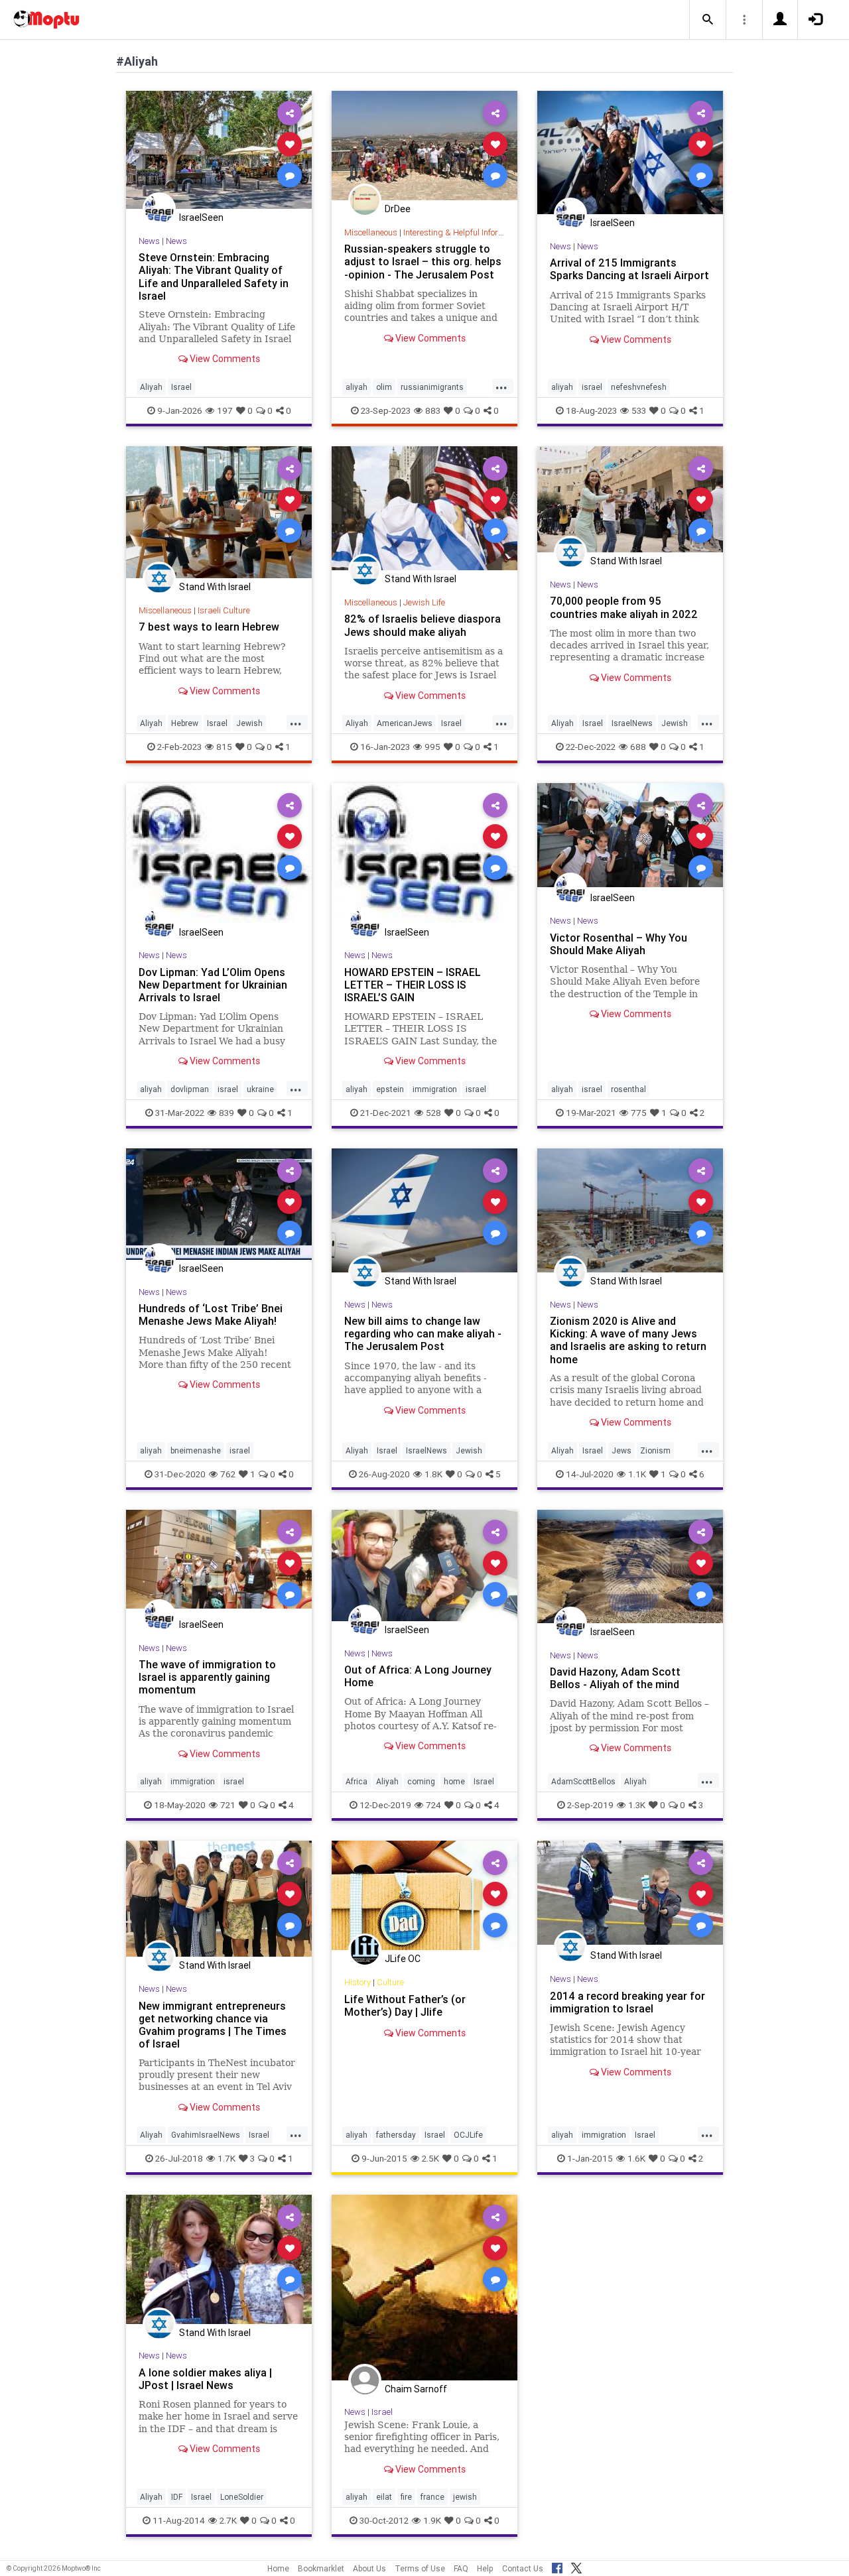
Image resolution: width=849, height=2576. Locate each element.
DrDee (398, 209)
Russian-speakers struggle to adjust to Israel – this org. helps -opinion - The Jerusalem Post (423, 261)
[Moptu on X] (576, 2566)
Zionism (655, 1450)
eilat (384, 2497)
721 (228, 1805)
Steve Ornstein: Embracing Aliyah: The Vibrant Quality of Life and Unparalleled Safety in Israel (214, 276)
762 (228, 1474)
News (149, 241)
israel (592, 387)
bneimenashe (196, 1450)
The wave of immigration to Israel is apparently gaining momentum (207, 1677)
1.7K (227, 2158)
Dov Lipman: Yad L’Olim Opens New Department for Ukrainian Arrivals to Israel (213, 985)
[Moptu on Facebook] (557, 2566)
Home (278, 2568)
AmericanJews (405, 723)
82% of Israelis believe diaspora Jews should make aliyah (423, 625)
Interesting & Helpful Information (464, 232)
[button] (708, 20)
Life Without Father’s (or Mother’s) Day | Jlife (405, 2005)
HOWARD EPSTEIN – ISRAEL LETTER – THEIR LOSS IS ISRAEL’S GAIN (413, 985)
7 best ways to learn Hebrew (209, 627)
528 (433, 1113)
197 (225, 410)
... (501, 386)
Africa (357, 1781)
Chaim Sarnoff (416, 2389)
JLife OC (403, 1959)
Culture (390, 1982)
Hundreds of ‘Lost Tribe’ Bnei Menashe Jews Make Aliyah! (211, 1315)
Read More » (219, 150)
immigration (435, 1089)
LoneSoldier (242, 2497)
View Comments (224, 359)
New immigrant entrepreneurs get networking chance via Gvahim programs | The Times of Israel (213, 2025)
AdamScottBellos (583, 1781)
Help (485, 2568)
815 (224, 747)
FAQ (461, 2568)
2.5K (430, 2158)
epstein (390, 1089)
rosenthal (628, 1089)
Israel (181, 387)
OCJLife (468, 2135)
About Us (369, 2568)
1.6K (636, 2158)
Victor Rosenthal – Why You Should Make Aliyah (619, 944)
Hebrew (185, 723)
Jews (621, 1450)
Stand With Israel (215, 587)
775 (639, 1113)
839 (227, 1113)
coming (421, 1781)
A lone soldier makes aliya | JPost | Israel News (205, 2379)
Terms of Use (420, 2568)
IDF (177, 2497)
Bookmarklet (321, 2568)
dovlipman (190, 1089)
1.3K (637, 1805)
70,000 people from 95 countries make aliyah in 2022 (624, 607)
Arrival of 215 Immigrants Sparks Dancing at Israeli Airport (629, 269)
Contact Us (523, 2568)
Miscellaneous (371, 232)
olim (384, 387)
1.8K (433, 1474)
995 (432, 747)
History (358, 1982)
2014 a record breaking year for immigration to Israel (627, 2002)
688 (638, 747)
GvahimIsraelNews (206, 2135)
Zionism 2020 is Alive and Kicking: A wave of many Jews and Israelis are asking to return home (628, 1340)
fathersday (396, 2135)
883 (433, 410)
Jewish (249, 723)
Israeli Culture (224, 610)
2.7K (228, 2520)
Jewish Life (424, 602)
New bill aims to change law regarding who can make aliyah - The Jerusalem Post (423, 1333)
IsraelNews (632, 723)
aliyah (357, 387)
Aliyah (151, 387)
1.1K (637, 1474)
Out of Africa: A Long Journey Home (418, 1676)
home (454, 1781)
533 (639, 410)
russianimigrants (432, 387)
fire (406, 2497)
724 (433, 1805)
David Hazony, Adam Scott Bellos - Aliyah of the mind (615, 1678)
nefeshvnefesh (639, 387)
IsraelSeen (201, 217)
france (432, 2497)
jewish (465, 2497)
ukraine (260, 1089)
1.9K (432, 2520)
